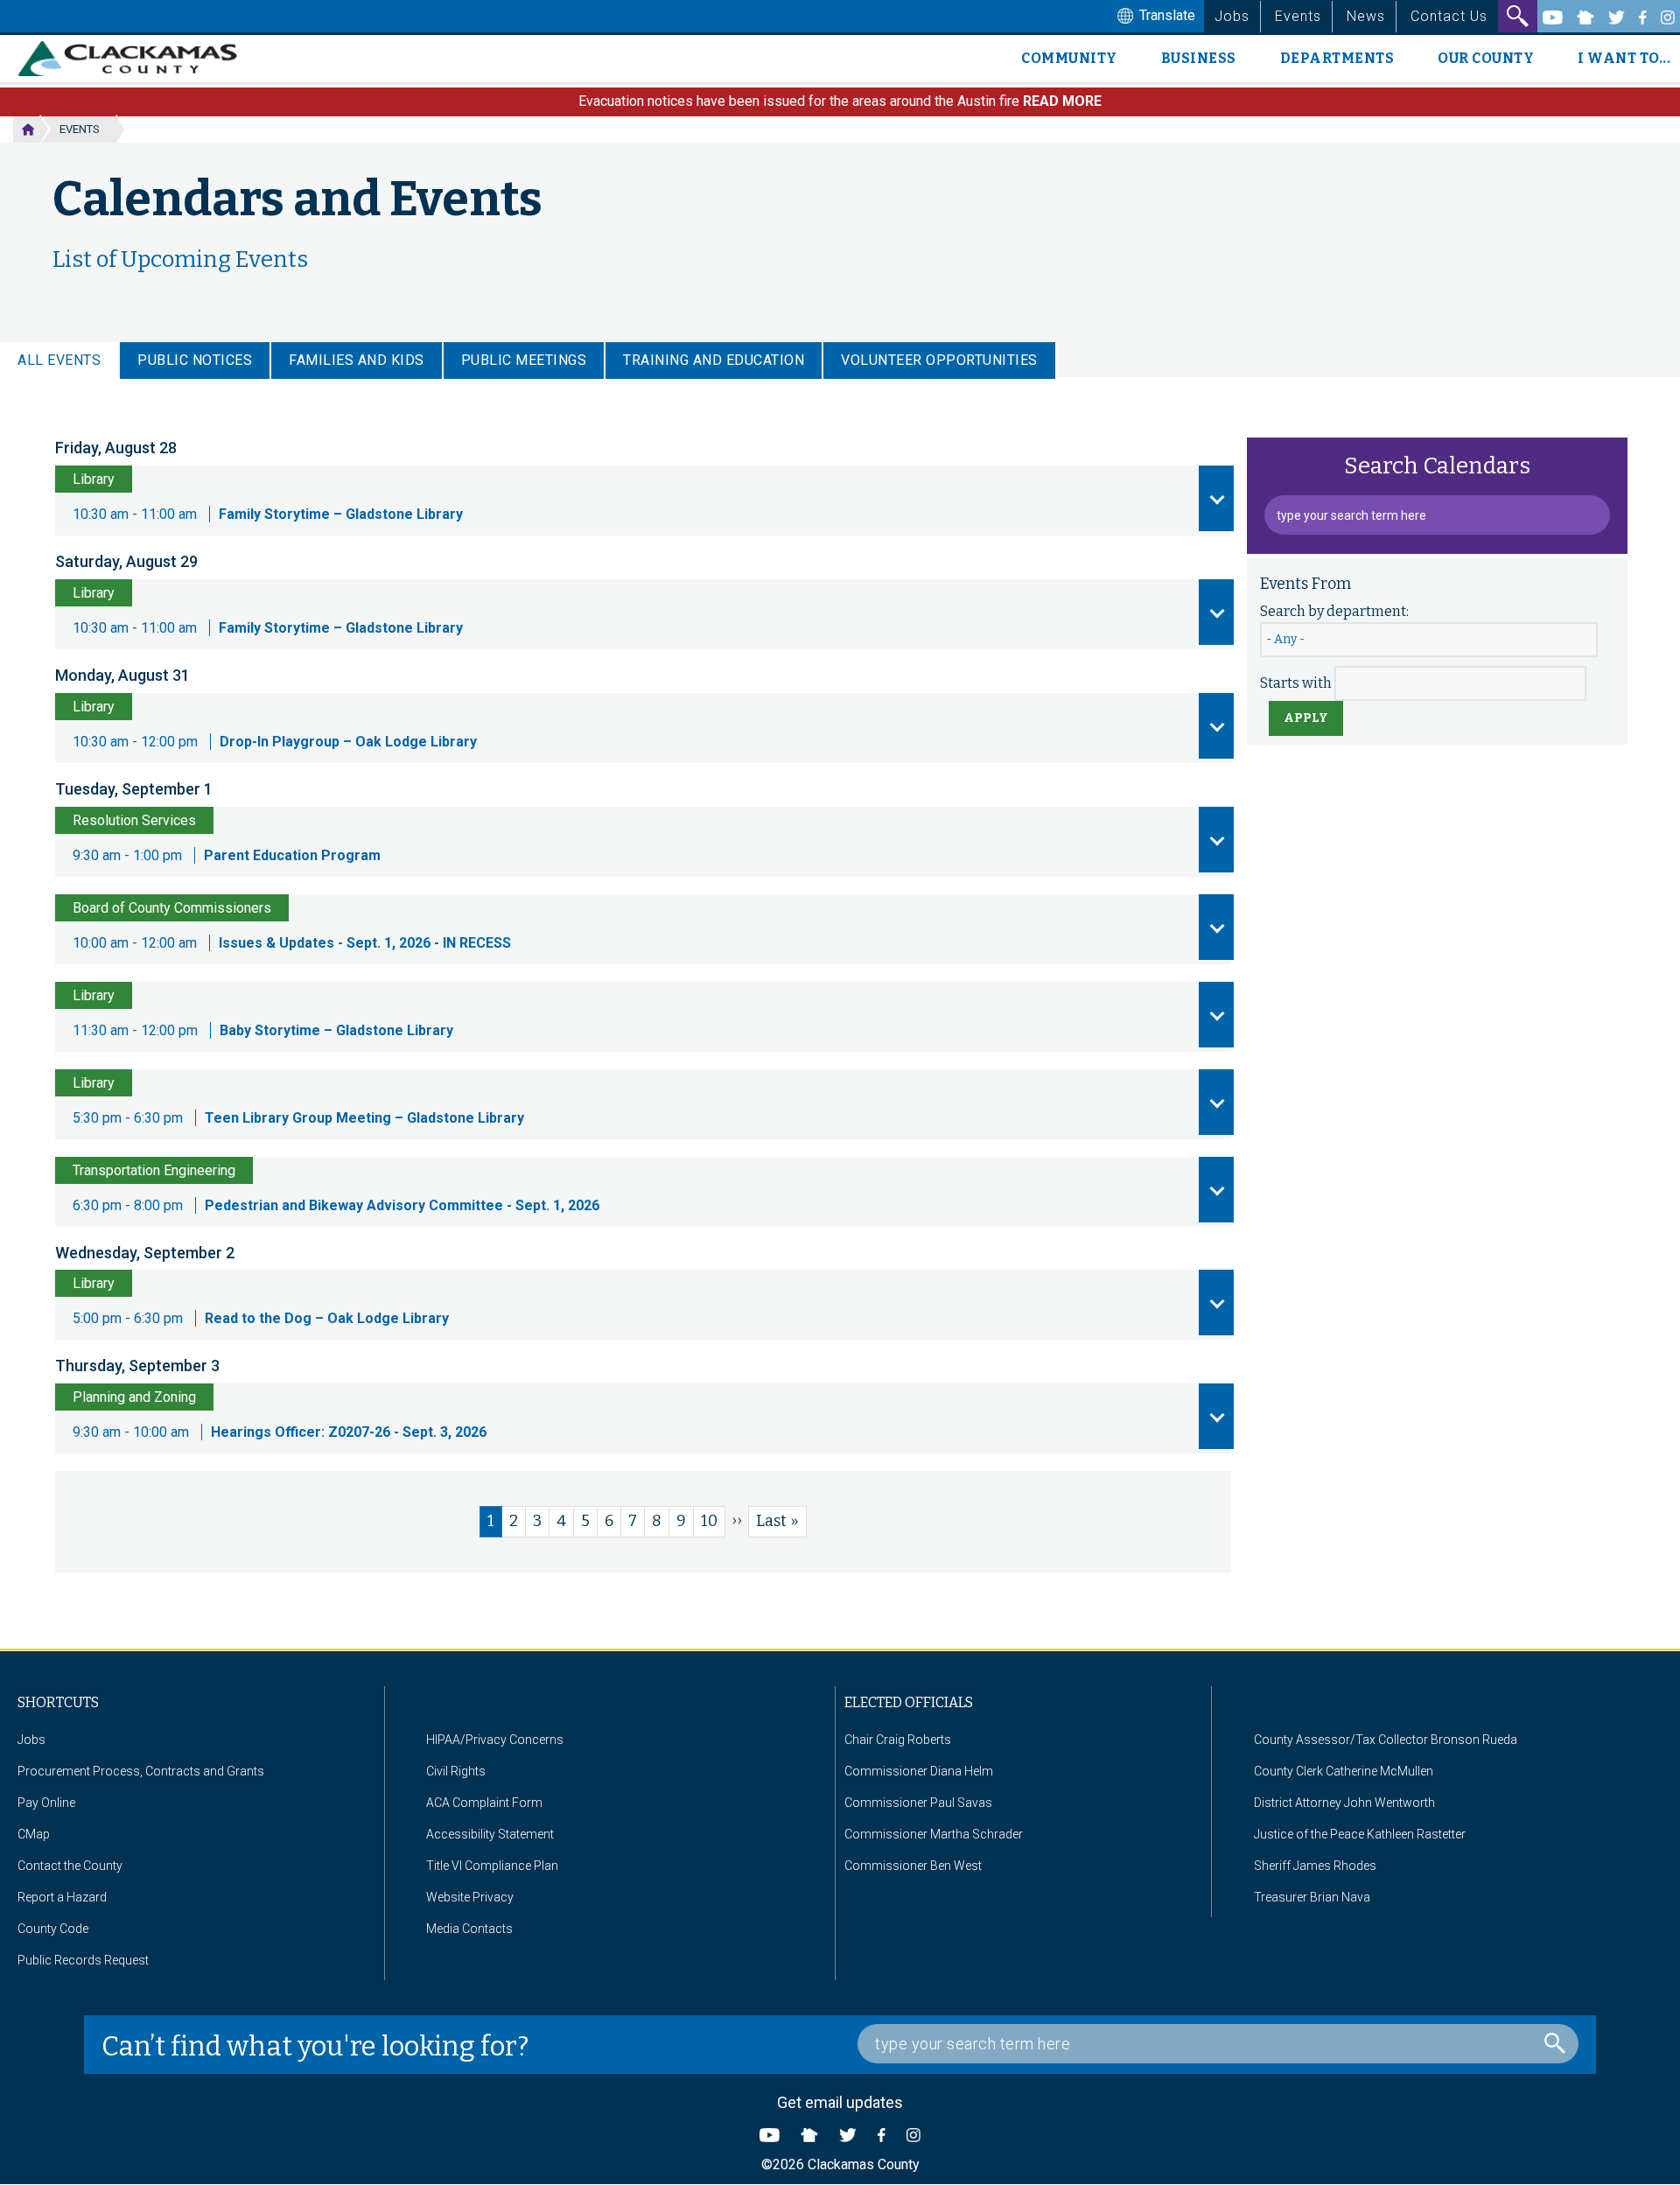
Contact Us (1449, 16)
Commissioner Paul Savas (918, 1803)
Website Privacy (470, 1897)
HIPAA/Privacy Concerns (495, 1740)
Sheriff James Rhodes (1315, 1866)
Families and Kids (357, 360)
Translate (1165, 15)
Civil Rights (456, 1771)
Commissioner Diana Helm (919, 1771)
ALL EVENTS (59, 360)
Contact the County (70, 1866)
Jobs (1232, 16)
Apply (1306, 718)
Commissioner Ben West (913, 1866)
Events (1298, 16)
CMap (34, 1834)
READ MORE (1062, 101)
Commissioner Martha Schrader (934, 1834)
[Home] (134, 59)
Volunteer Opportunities (939, 360)
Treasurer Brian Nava (1312, 1897)
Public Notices (195, 360)
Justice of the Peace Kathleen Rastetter (1360, 1834)
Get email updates (840, 2102)
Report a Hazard (62, 1897)
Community (1069, 58)
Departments (1337, 58)
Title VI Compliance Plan (492, 1866)
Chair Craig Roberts (898, 1740)
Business (1199, 58)
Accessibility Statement (490, 1834)
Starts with (1296, 683)
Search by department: (1334, 611)
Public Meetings (524, 360)
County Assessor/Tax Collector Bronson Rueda (1386, 1740)
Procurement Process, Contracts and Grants (141, 1771)
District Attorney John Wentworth (1344, 1803)
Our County (1486, 58)
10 (713, 1521)
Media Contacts (469, 1929)
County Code (53, 1929)
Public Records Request (83, 1960)
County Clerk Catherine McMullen (1344, 1771)
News (1366, 16)
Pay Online (46, 1803)
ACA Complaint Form (484, 1803)
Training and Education (714, 360)
